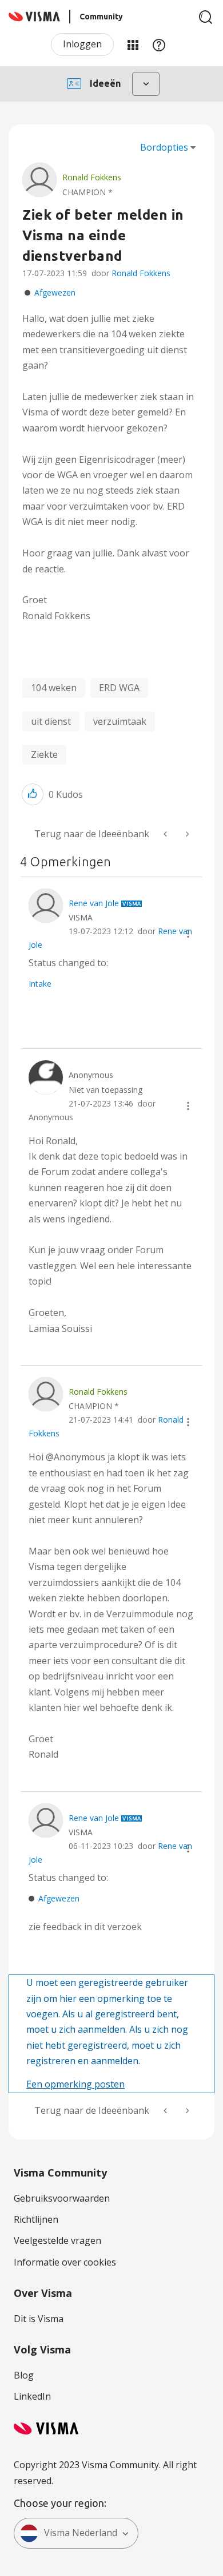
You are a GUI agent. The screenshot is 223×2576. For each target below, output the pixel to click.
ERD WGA (119, 688)
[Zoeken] (206, 17)
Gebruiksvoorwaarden (62, 2198)
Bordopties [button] (164, 147)
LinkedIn (32, 2396)
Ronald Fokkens (141, 273)
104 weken (54, 688)
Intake (40, 984)
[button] (33, 794)
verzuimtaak (120, 721)
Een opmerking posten (75, 2084)
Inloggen (82, 44)
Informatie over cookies (65, 2262)
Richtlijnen (36, 2219)
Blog (24, 2375)
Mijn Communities (133, 45)
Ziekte (44, 754)
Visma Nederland (81, 2533)
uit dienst (51, 721)
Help (159, 45)
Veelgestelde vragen (57, 2240)
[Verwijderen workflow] (186, 834)
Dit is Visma (39, 2319)
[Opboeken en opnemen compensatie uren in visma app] (166, 834)
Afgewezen (55, 292)
